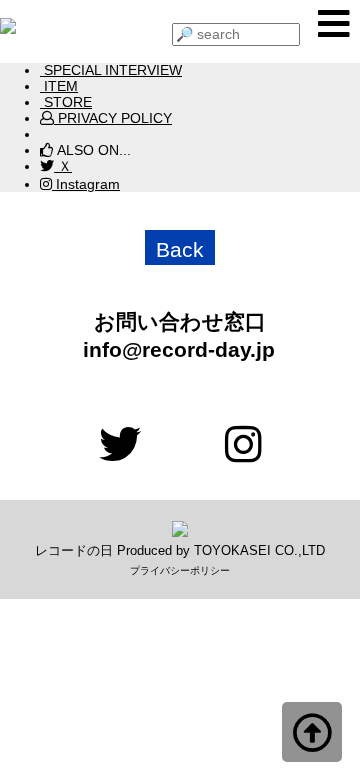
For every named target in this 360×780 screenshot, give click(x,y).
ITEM (59, 86)
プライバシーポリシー (180, 570)
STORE (66, 102)
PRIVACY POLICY (113, 118)
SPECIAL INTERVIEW (111, 70)
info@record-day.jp (168, 349)
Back (180, 249)
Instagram (86, 184)
